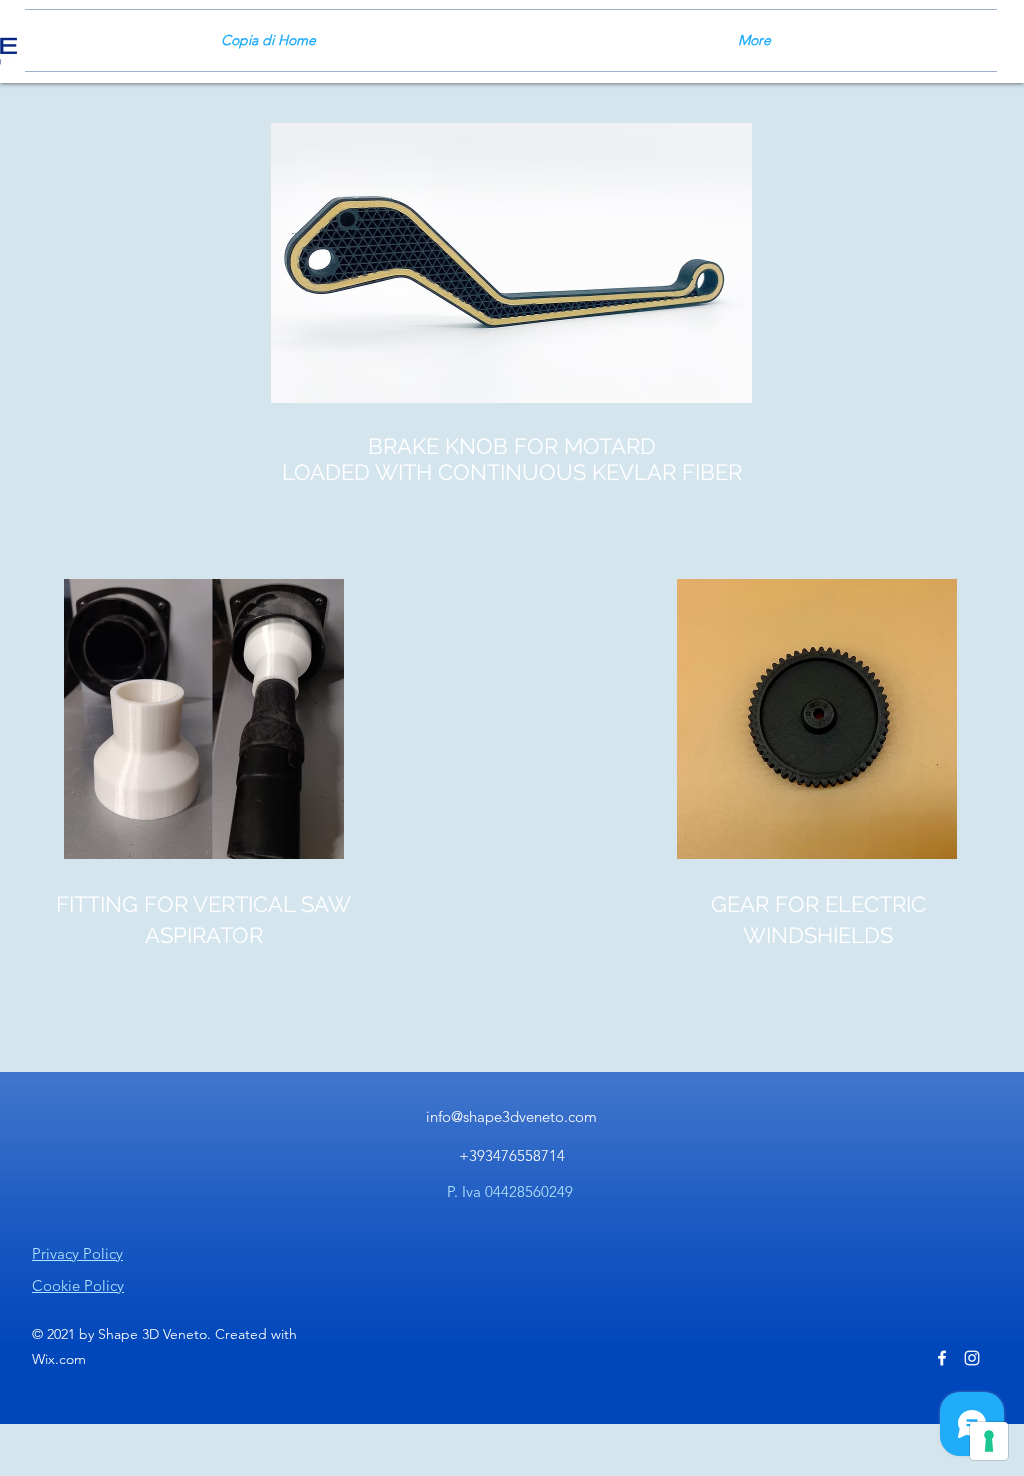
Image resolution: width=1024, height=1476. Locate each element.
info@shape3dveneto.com (511, 1116)
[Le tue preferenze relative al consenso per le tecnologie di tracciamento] (989, 1441)
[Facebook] (942, 1358)
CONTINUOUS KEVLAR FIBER (590, 472)
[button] (204, 719)
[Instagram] (972, 1358)
